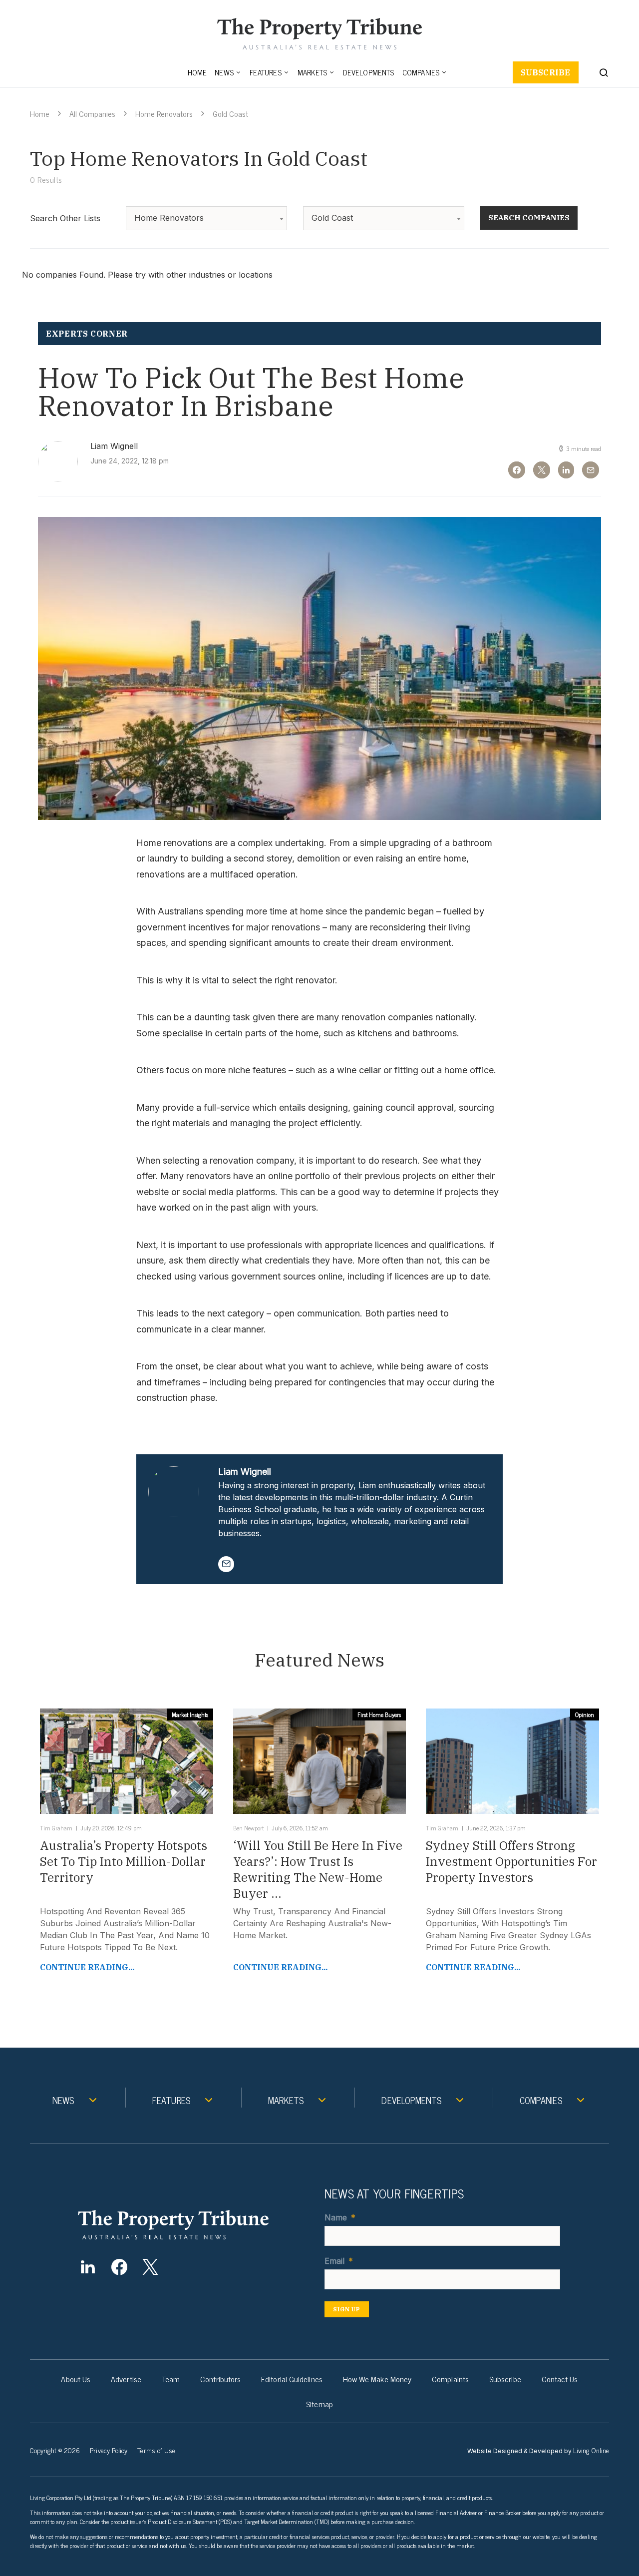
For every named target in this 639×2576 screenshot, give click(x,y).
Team (171, 2379)
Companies (421, 72)
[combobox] (206, 218)
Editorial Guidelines (292, 2379)
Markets (312, 72)
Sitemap (319, 2404)
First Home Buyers (379, 1715)
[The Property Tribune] (193, 2225)
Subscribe (546, 72)
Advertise (126, 2379)
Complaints (450, 2379)
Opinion (585, 1715)
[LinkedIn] (88, 2267)
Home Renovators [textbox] (169, 218)
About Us (76, 2379)
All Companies (92, 113)
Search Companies (529, 217)
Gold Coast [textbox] (332, 218)
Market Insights (190, 1715)
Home (197, 72)
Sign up (347, 2309)
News (224, 72)
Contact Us (560, 2379)
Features (266, 72)
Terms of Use (156, 2450)
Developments (368, 72)
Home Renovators (164, 113)
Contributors (220, 2379)
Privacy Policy (109, 2450)
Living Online (591, 2450)
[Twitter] (151, 2267)
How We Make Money (377, 2379)
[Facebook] (119, 2267)
